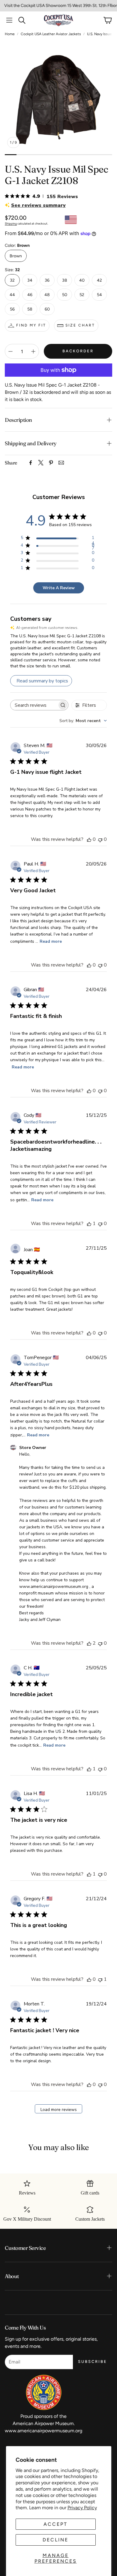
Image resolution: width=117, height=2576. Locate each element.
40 (82, 280)
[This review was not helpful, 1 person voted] (100, 1979)
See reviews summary (38, 205)
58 (30, 309)
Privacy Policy (82, 2508)
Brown (16, 256)
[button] (9, 20)
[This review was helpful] (89, 1643)
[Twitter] (41, 463)
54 (99, 295)
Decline (55, 2540)
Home (10, 34)
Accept (55, 2524)
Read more (51, 941)
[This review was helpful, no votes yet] (89, 839)
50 (65, 295)
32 (12, 280)
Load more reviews (59, 2110)
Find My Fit (31, 325)
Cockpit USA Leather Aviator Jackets (51, 34)
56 (12, 309)
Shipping (11, 224)
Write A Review (59, 588)
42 (99, 280)
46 (30, 295)
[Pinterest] (51, 463)
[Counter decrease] (10, 351)
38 (65, 280)
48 (47, 295)
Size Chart (80, 325)
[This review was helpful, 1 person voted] (89, 1224)
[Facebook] (31, 463)
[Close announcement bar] (111, 5)
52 (82, 295)
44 (12, 295)
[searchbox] (34, 705)
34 (30, 280)
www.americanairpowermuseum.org (43, 2431)
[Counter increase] (33, 351)
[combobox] (83, 721)
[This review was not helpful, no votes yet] (100, 839)
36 (47, 280)
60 (47, 309)
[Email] (61, 463)
